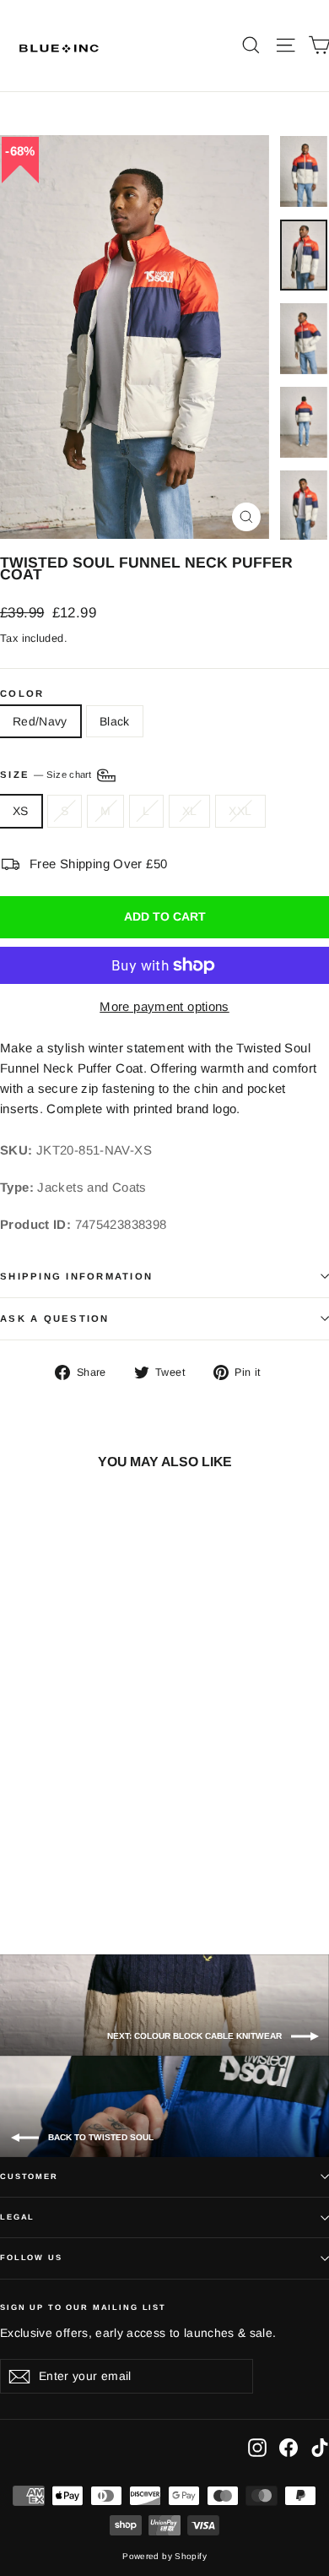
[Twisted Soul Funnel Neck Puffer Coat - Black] (45, 1873)
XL (190, 811)
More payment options (164, 1006)
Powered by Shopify (164, 2556)
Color (22, 694)
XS (21, 811)
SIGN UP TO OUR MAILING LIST (83, 2307)
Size (47, 774)
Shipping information (76, 1276)
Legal (17, 2217)
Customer (29, 2177)
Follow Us (31, 2258)
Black (115, 721)
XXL (240, 811)
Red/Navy (40, 721)
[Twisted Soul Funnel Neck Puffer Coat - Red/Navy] (26, 1873)
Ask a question (55, 1318)
